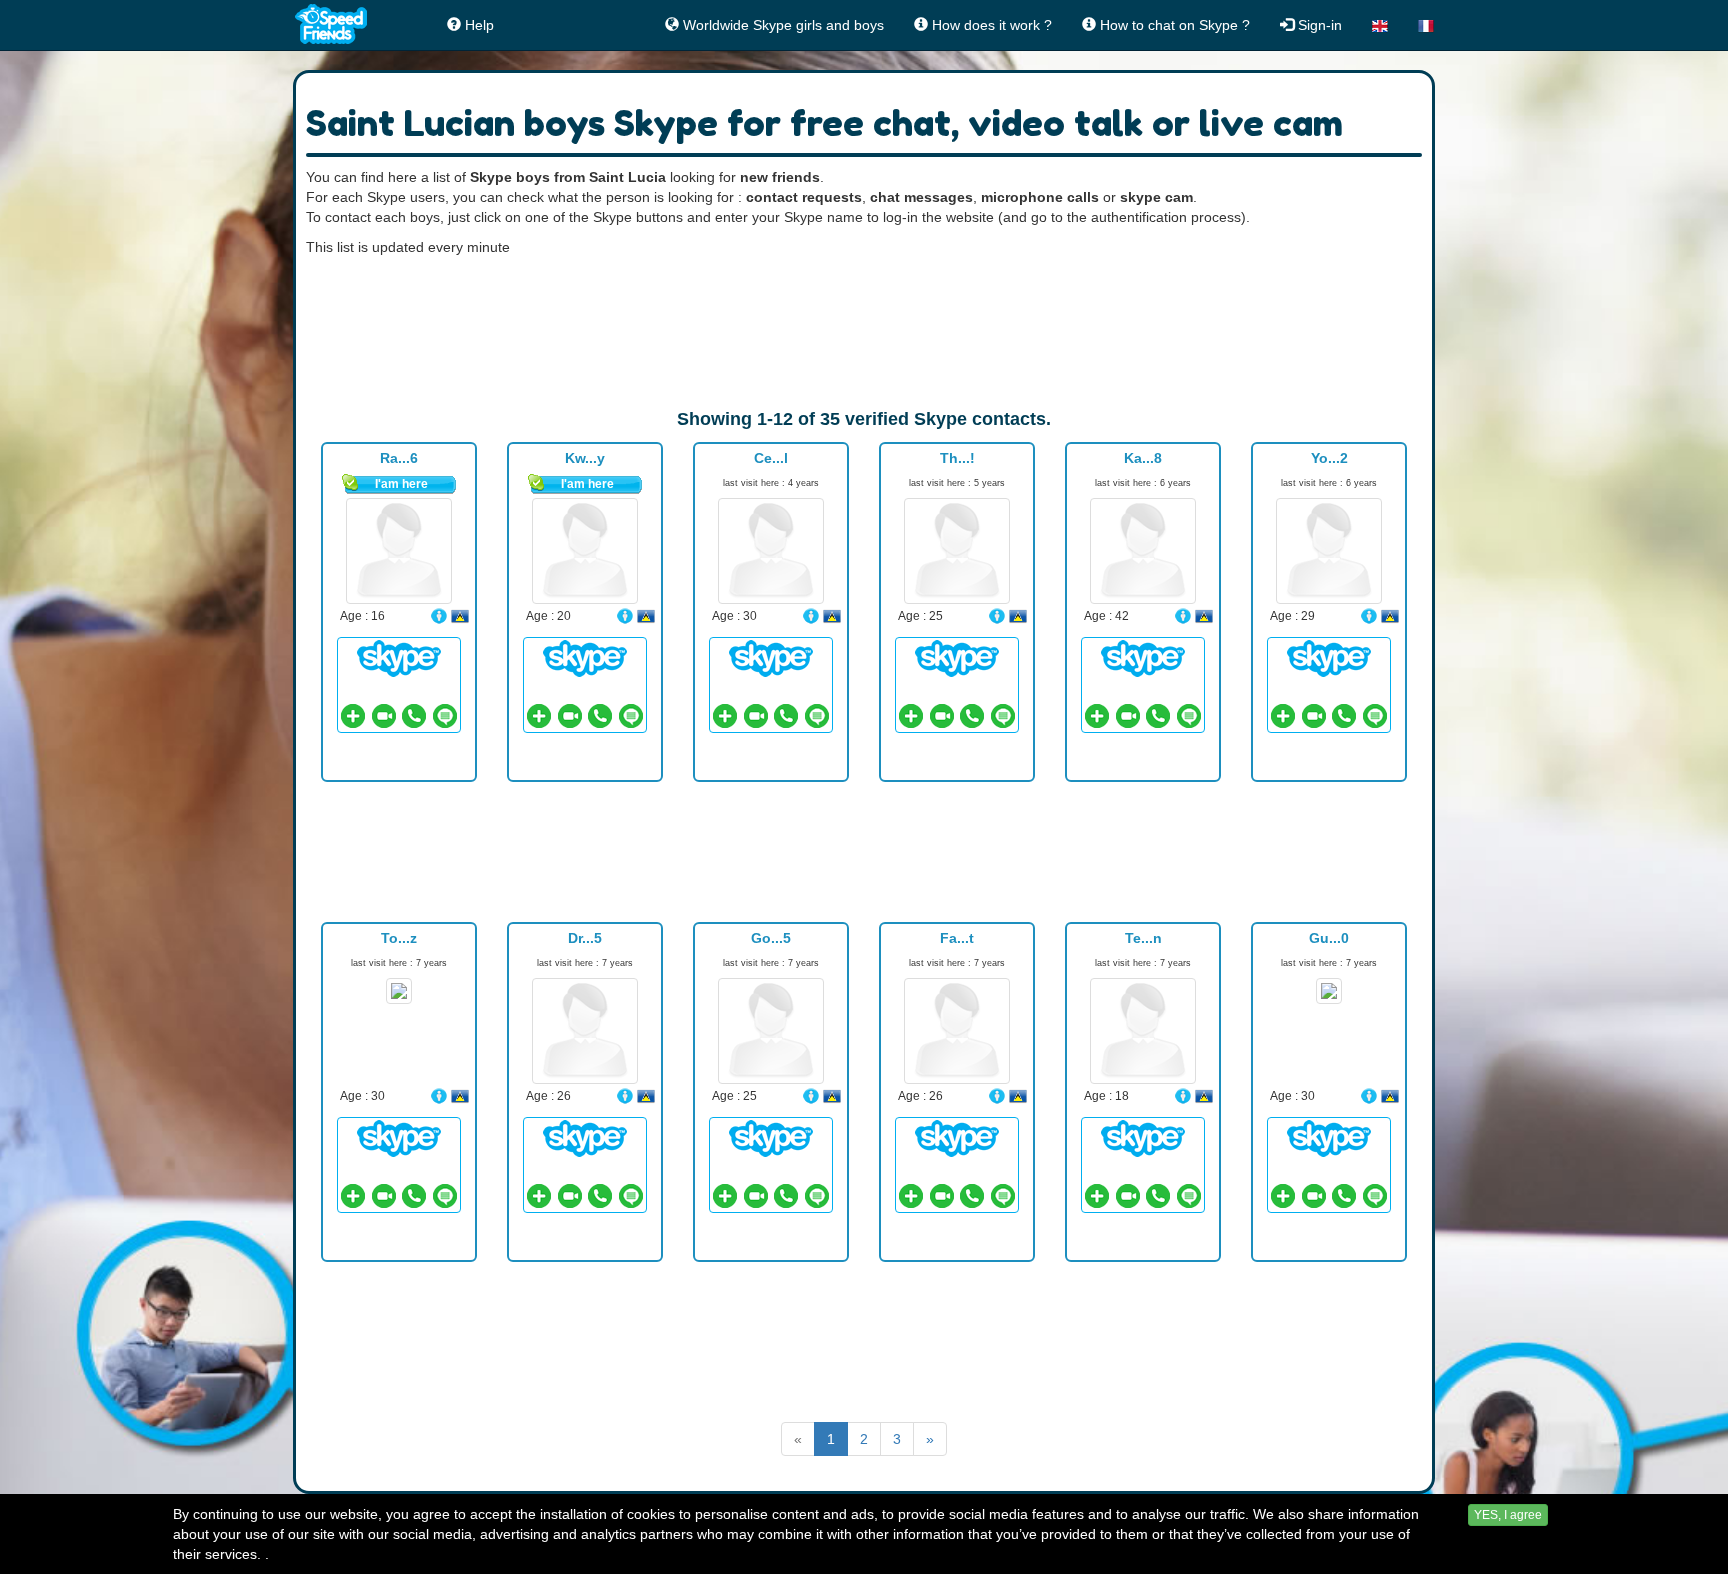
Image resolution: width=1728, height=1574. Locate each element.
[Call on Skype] (414, 716)
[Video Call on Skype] (384, 716)
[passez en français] (1426, 25)
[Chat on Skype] (399, 658)
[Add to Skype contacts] (353, 716)
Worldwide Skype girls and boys (781, 25)
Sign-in (1318, 25)
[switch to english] (1380, 25)
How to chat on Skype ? (1173, 25)
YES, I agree (1508, 1515)
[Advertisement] (864, 332)
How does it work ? (990, 25)
